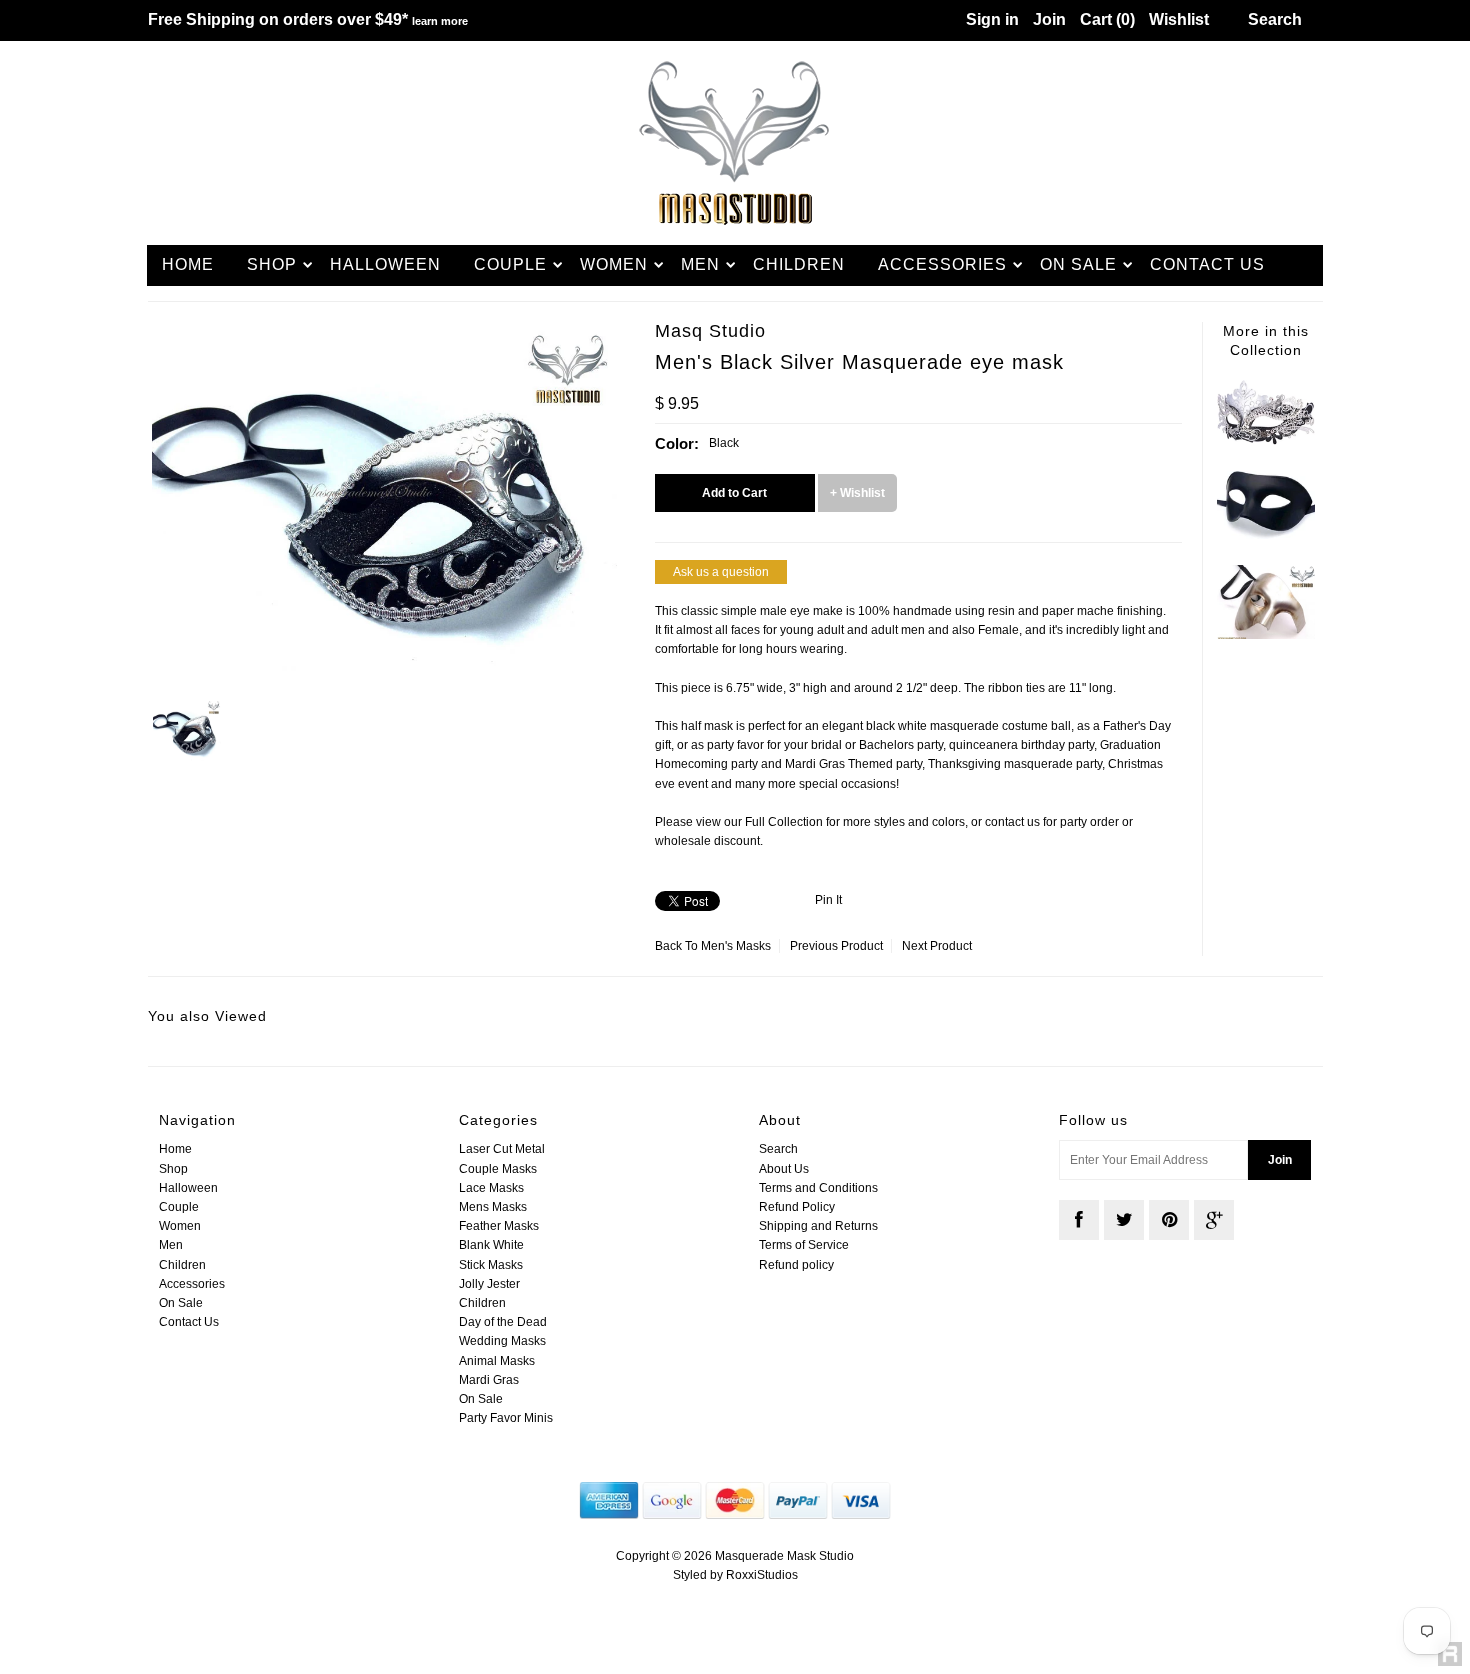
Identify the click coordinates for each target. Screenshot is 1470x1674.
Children (799, 264)
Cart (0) (1107, 19)
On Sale (1078, 264)
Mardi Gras (489, 1380)
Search (778, 1149)
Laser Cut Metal (502, 1149)
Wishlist (1179, 19)
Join (1049, 19)
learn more (440, 21)
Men (700, 264)
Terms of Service (804, 1245)
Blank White (491, 1245)
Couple (510, 264)
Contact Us (1207, 264)
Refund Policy (797, 1207)
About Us (784, 1169)
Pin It (828, 900)
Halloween (385, 264)
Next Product (937, 946)
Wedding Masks (502, 1341)
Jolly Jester (489, 1284)
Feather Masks (499, 1226)
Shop (272, 264)
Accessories (942, 264)
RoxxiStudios (762, 1575)
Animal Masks (497, 1361)
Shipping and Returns (818, 1226)
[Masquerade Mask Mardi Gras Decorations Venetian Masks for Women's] (1266, 441)
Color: (677, 443)
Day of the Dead (503, 1322)
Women (614, 264)
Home (188, 264)
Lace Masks (491, 1188)
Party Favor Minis (506, 1418)
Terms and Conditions (818, 1188)
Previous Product (836, 946)
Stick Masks (491, 1265)
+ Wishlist (857, 493)
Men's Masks (736, 946)
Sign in (992, 19)
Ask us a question (721, 572)
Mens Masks (493, 1207)
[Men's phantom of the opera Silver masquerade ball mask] (1266, 635)
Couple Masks (498, 1169)
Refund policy (796, 1265)
